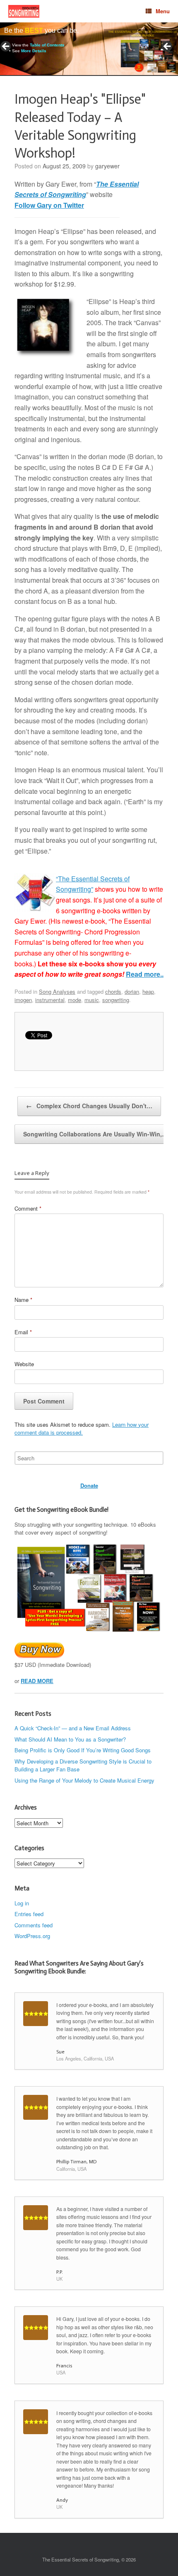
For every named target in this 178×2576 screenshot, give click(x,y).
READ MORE (37, 1681)
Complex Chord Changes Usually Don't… (89, 1106)
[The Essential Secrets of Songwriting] (24, 11)
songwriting (116, 1000)
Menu (163, 11)
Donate (89, 1485)
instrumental (50, 1000)
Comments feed (34, 1925)
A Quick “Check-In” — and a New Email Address (73, 1728)
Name (23, 1300)
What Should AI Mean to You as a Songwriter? (70, 1739)
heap (148, 991)
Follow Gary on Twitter (49, 205)
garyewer (107, 166)
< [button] (6, 47)
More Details (34, 51)
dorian (132, 991)
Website (24, 1364)
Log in (22, 1903)
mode (75, 1000)
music (92, 1000)
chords (113, 991)
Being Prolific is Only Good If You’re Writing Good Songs (83, 1750)
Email (23, 1332)
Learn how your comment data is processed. (82, 1429)
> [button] (168, 47)
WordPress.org (32, 1936)
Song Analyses (57, 991)
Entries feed (29, 1914)
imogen (23, 1000)
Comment (28, 1208)
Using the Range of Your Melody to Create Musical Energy (84, 1780)
